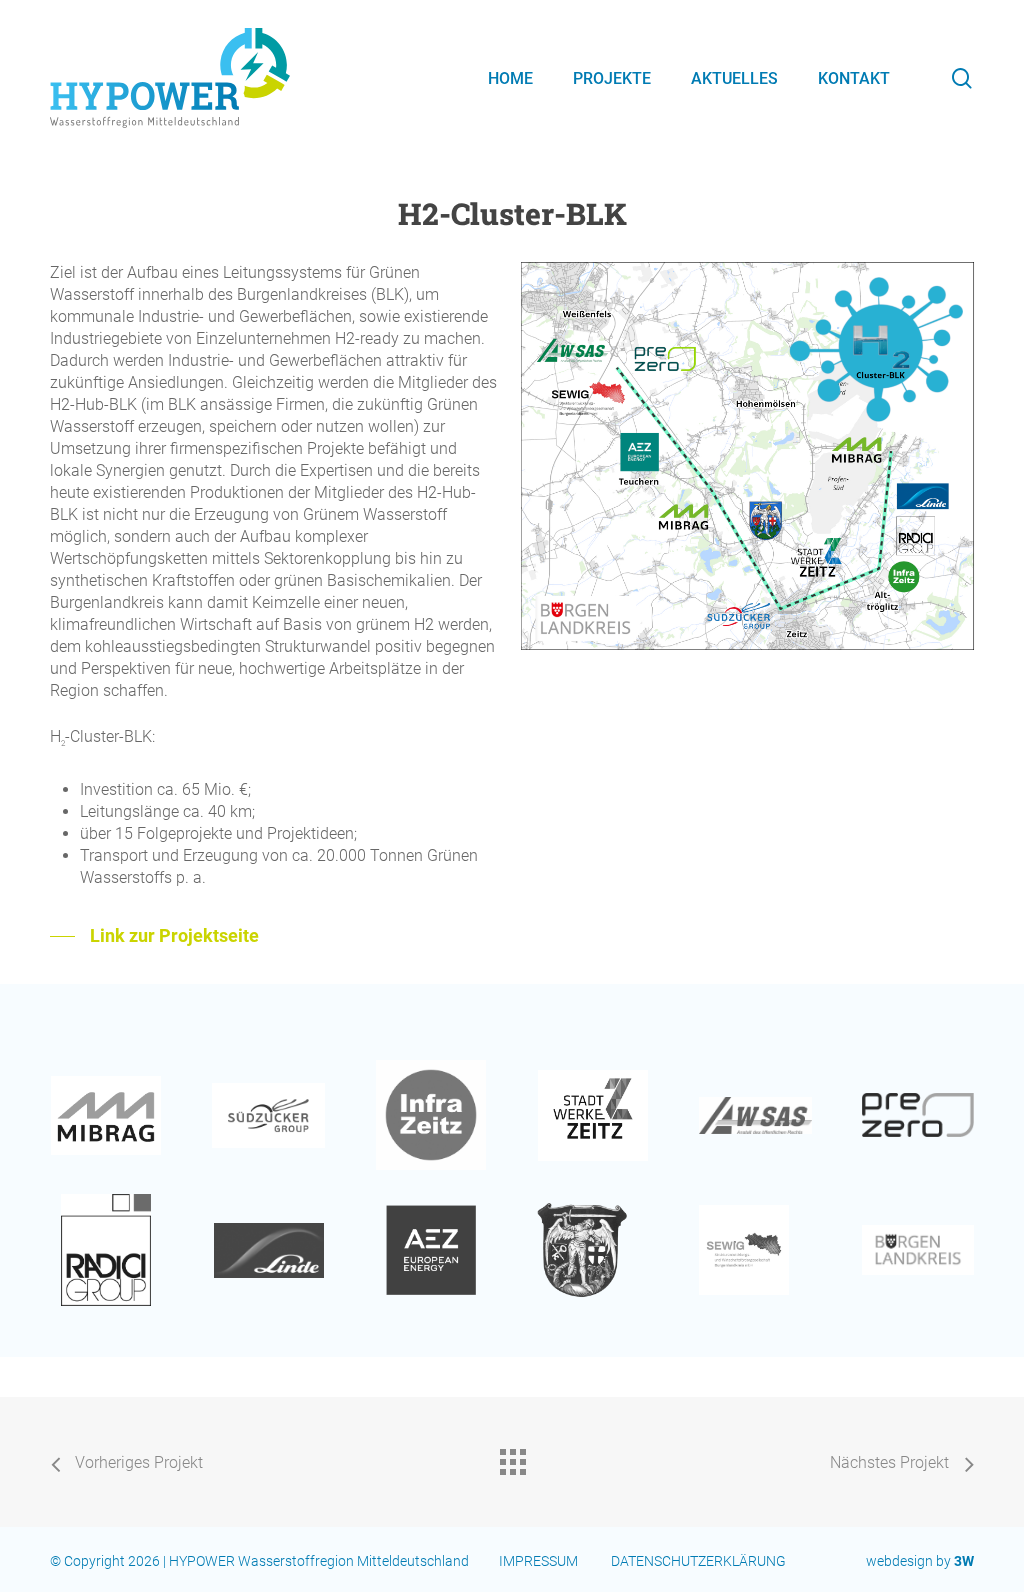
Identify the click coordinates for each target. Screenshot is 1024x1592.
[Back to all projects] (512, 1457)
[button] (154, 936)
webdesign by (920, 1561)
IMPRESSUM (538, 1561)
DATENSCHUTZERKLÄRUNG (700, 1561)
